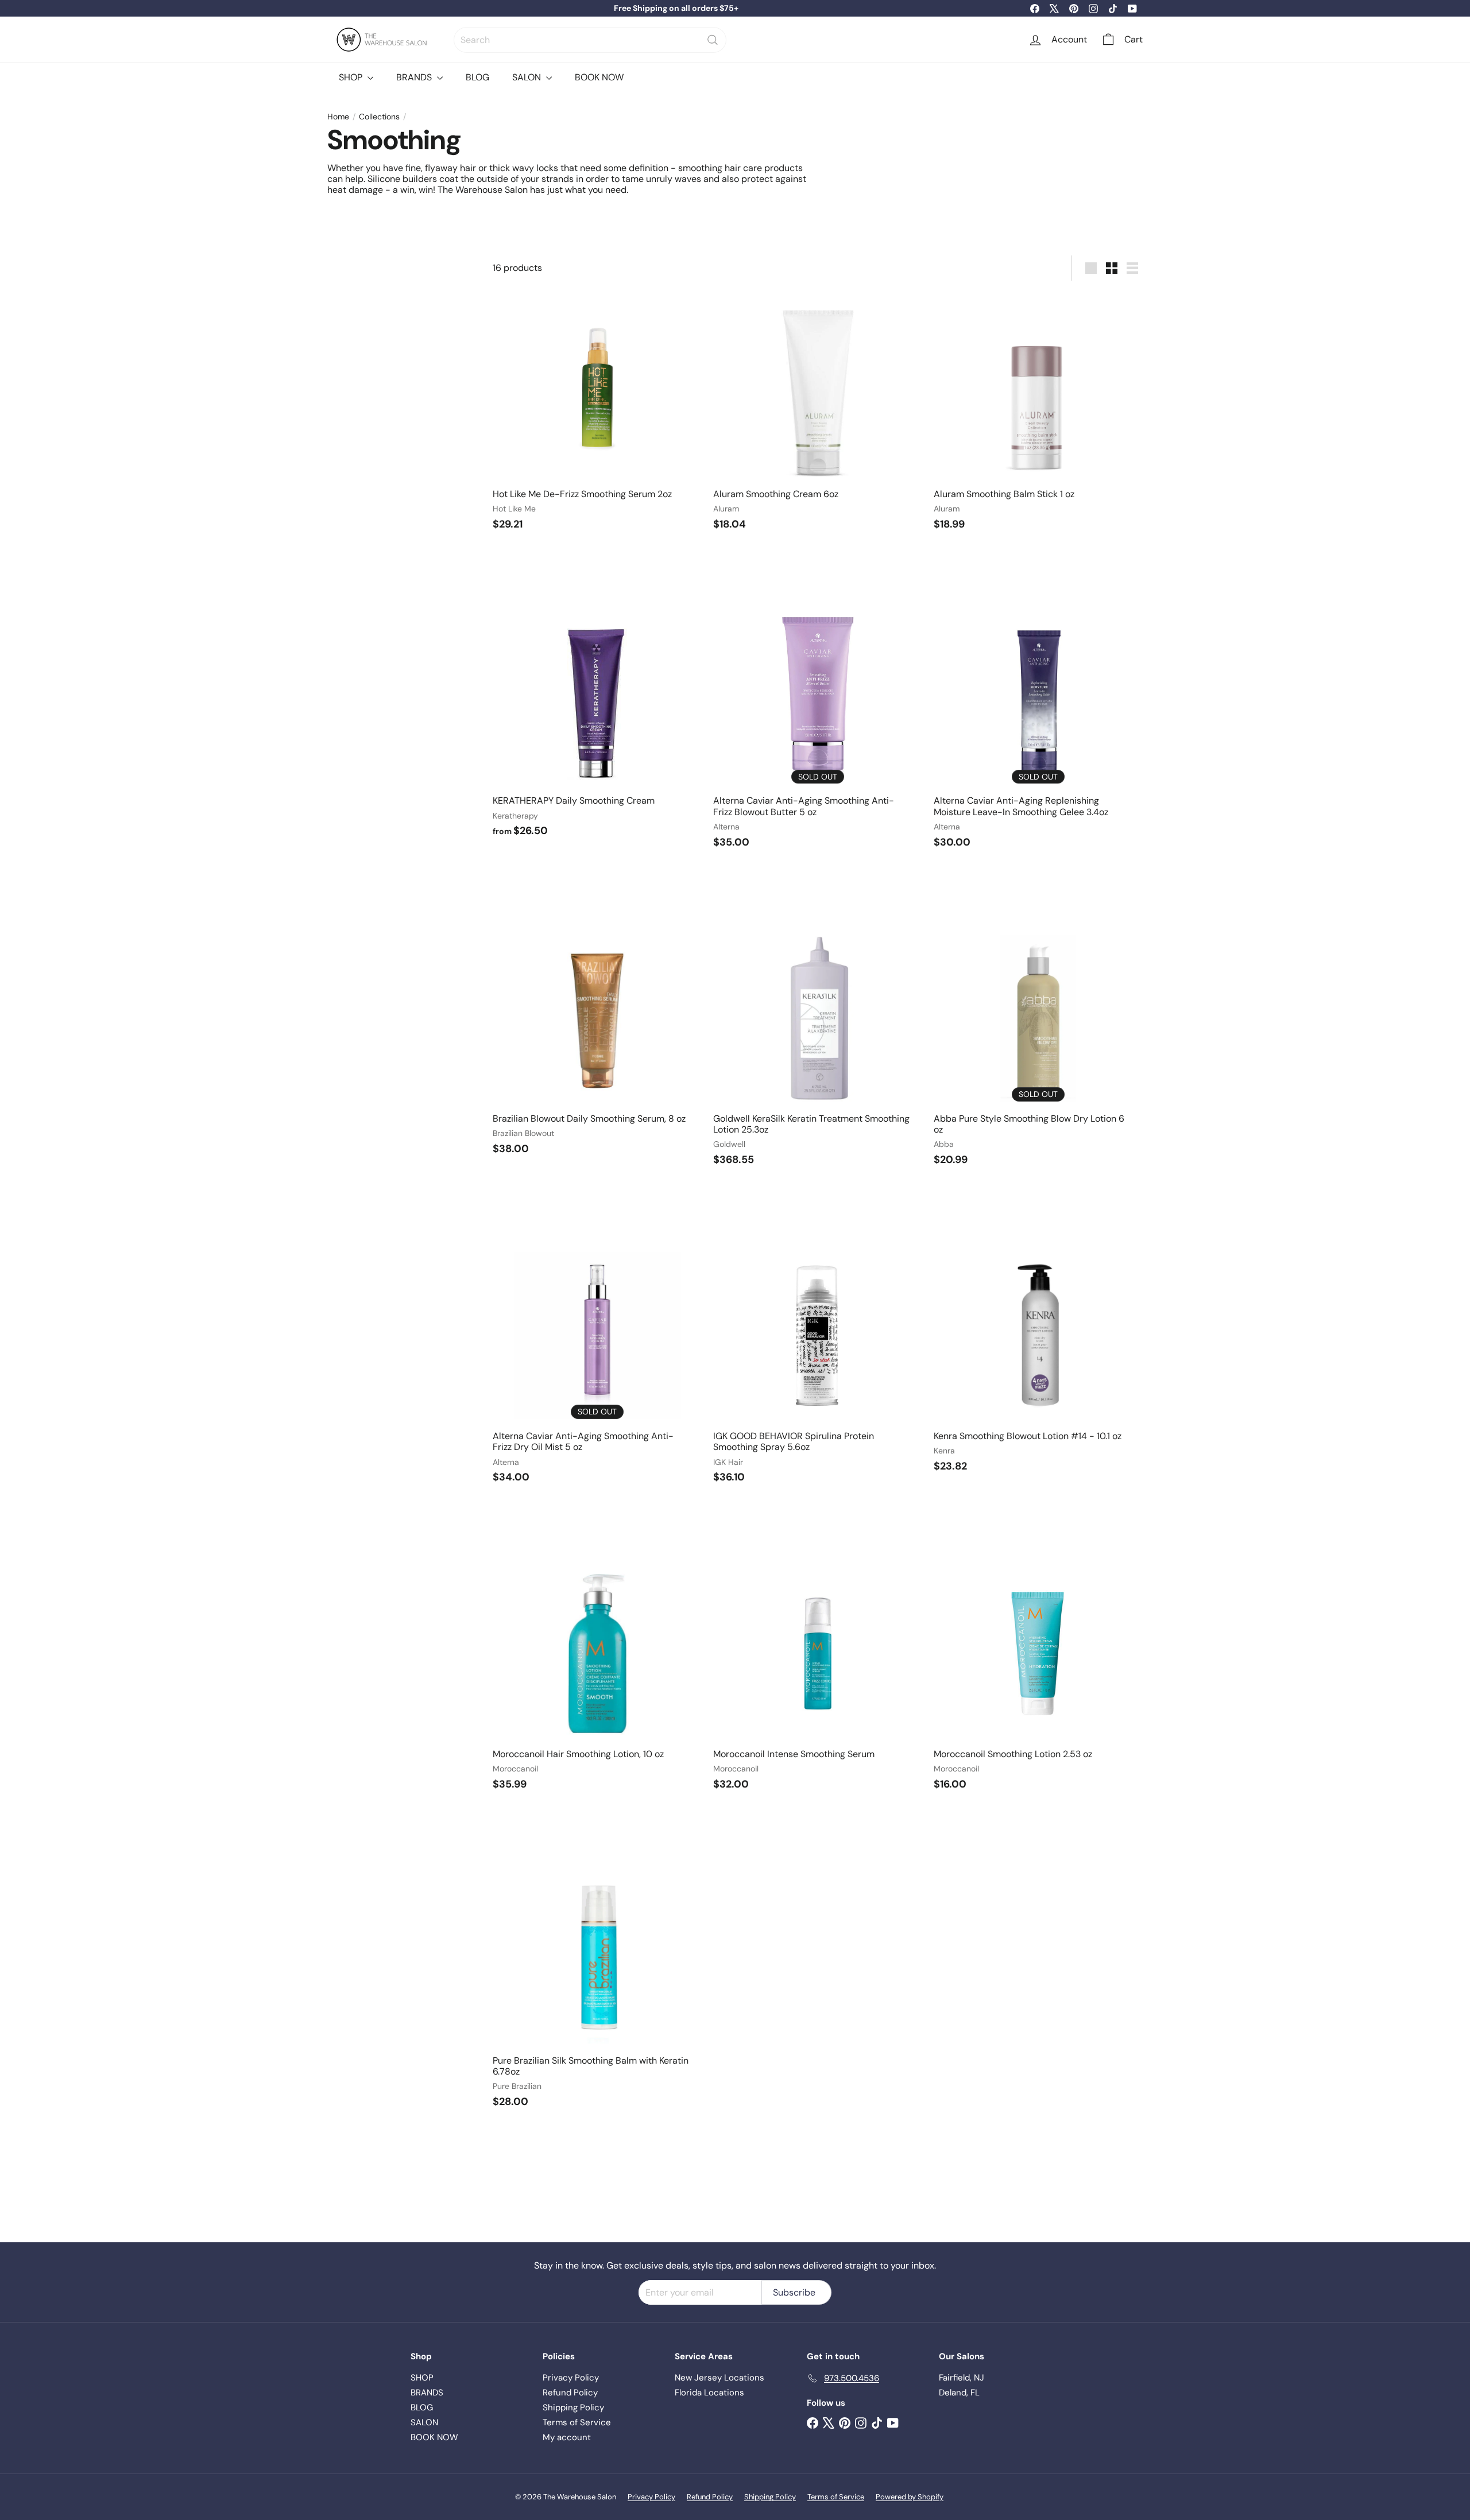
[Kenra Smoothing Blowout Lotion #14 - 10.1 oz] (1038, 1358)
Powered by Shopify (910, 2497)
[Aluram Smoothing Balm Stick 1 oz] (1038, 416)
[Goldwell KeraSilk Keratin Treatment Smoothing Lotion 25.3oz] (818, 1045)
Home (338, 117)
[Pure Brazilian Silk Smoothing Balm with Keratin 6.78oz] (597, 1987)
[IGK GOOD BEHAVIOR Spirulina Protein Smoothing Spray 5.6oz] (818, 1363)
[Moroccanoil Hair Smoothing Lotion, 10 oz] (597, 1675)
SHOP (352, 77)
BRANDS (415, 77)
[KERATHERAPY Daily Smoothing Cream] (597, 722)
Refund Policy (570, 2393)
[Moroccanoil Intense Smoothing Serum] (818, 1675)
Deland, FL (959, 2393)
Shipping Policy (573, 2407)
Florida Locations (709, 2393)
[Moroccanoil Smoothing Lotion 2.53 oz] (1038, 1675)
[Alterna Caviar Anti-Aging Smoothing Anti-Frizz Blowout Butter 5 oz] (818, 728)
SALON (528, 77)
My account (567, 2437)
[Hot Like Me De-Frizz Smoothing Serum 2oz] (597, 416)
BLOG (477, 77)
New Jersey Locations (719, 2378)
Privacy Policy (571, 2378)
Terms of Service (577, 2422)
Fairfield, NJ (962, 2378)
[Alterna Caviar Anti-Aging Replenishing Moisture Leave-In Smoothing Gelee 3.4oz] (1038, 728)
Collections (379, 117)
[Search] (713, 40)
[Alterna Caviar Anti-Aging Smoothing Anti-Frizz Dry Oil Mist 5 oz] (597, 1363)
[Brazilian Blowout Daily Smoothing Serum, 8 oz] (597, 1040)
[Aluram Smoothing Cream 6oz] (818, 416)
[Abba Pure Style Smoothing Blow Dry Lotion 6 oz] (1038, 1045)
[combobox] (590, 40)
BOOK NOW (599, 77)
